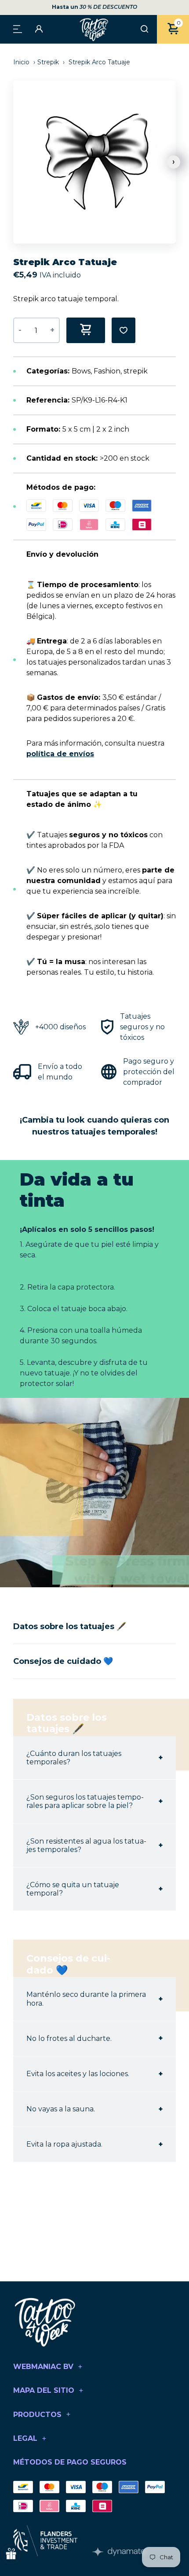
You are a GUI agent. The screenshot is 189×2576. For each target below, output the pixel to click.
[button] (174, 162)
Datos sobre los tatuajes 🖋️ (70, 1626)
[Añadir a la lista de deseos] (124, 330)
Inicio (22, 62)
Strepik (48, 62)
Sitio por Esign (119, 2552)
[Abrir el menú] (18, 28)
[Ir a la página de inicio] (94, 29)
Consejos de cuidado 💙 (63, 1661)
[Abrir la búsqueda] (144, 30)
